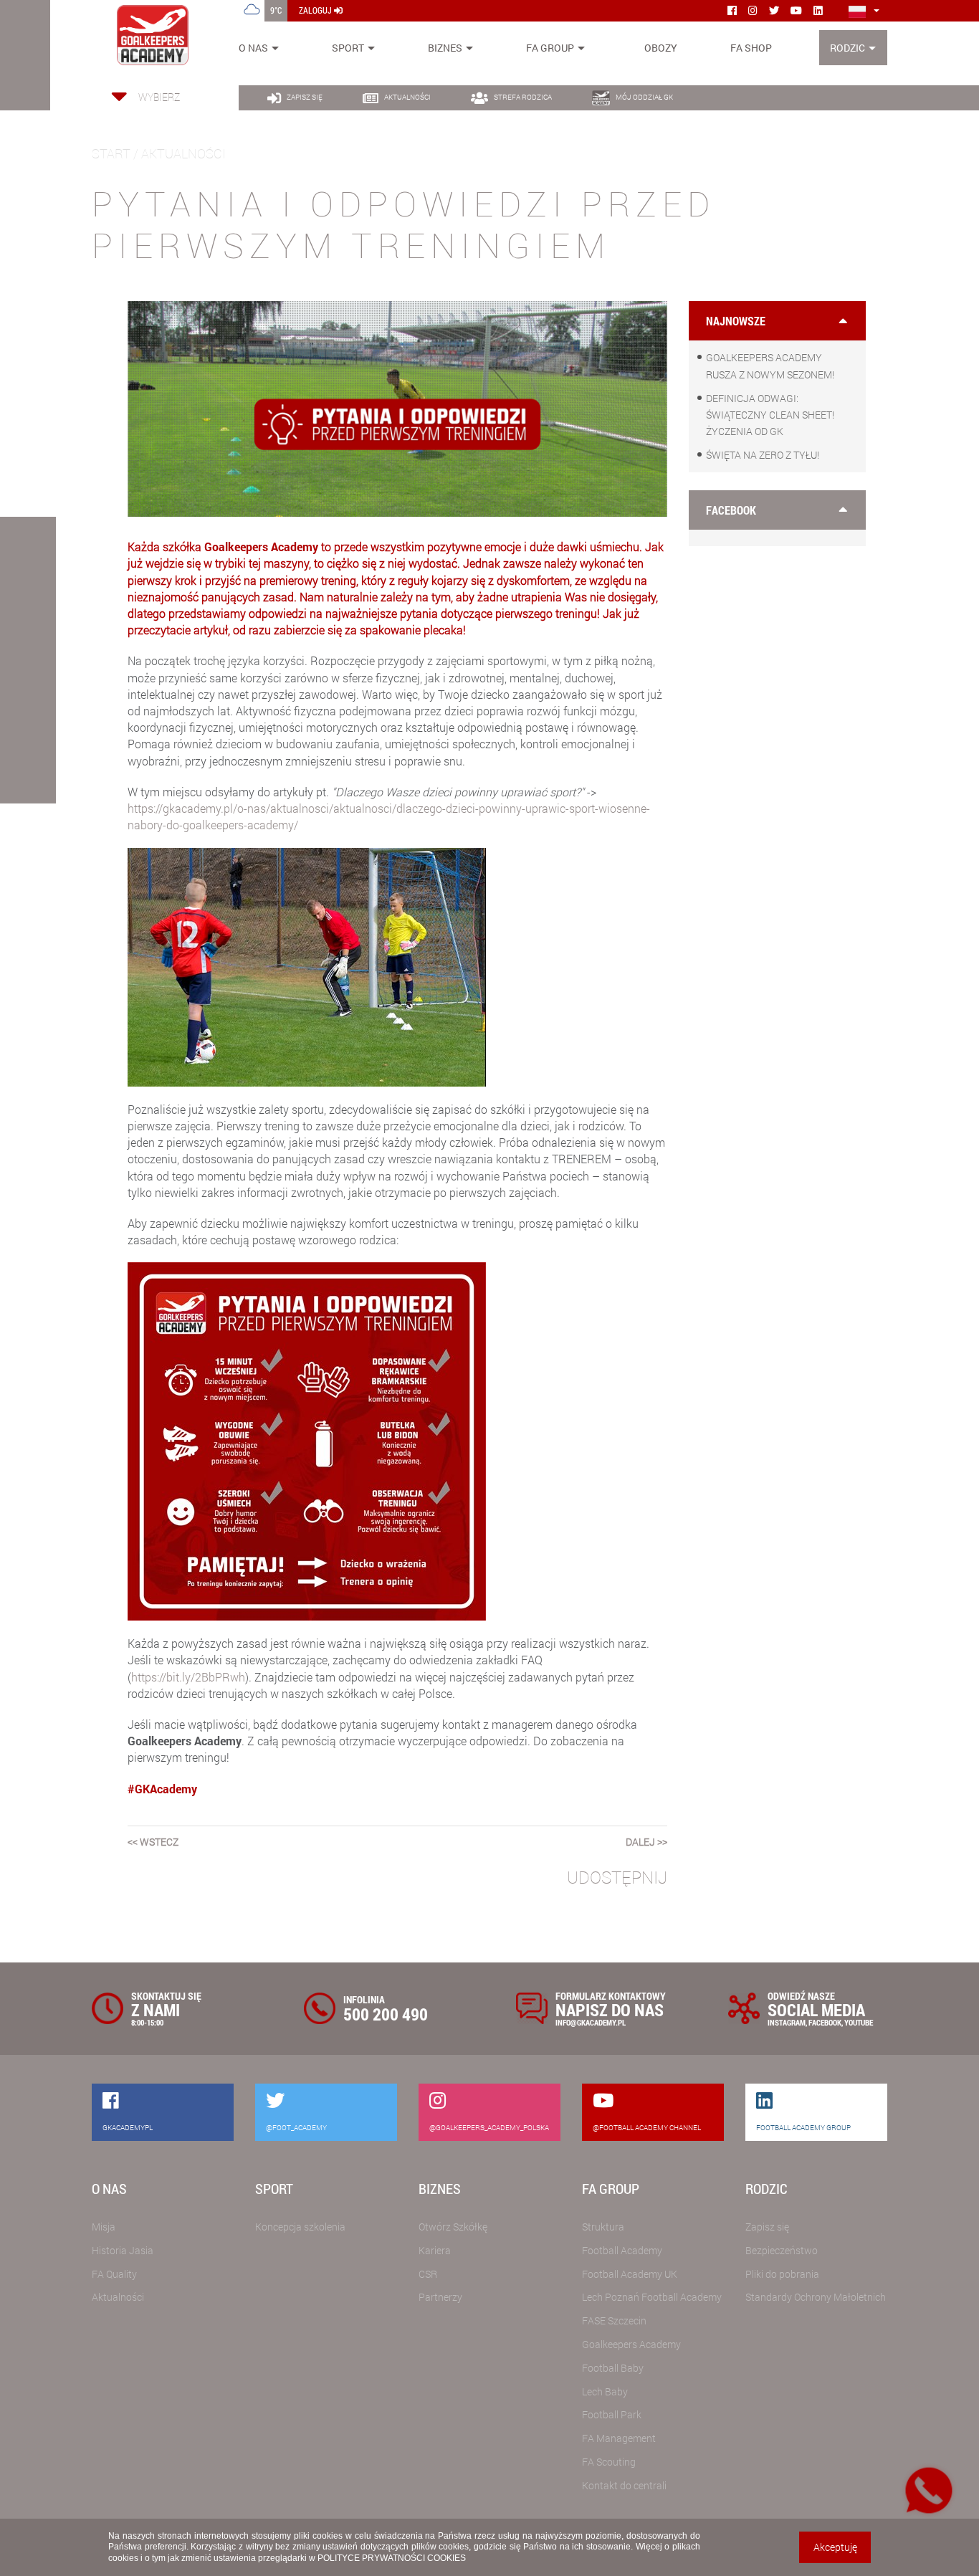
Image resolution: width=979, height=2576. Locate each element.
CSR (428, 2274)
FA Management (619, 2438)
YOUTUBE (859, 2022)
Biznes (445, 48)
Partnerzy (440, 2297)
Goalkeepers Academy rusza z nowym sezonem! (770, 366)
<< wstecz (153, 1842)
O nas (253, 48)
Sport (348, 48)
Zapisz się (767, 2227)
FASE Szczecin (614, 2320)
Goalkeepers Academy (631, 2344)
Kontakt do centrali (624, 2485)
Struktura (603, 2227)
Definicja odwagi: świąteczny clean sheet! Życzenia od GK (770, 415)
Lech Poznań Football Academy (652, 2297)
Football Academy (622, 2250)
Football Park (612, 2414)
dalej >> (646, 1842)
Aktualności (118, 2297)
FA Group (550, 48)
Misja (104, 2227)
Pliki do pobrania (782, 2274)
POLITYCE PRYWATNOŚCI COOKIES (392, 2558)
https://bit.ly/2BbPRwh (188, 1677)
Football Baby (613, 2368)
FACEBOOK (825, 2022)
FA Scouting (609, 2462)
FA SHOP (751, 48)
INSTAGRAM (787, 2022)
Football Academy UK (630, 2274)
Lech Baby (605, 2391)
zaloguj (316, 10)
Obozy (661, 48)
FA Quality (114, 2274)
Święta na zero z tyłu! (763, 455)
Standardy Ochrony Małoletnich (816, 2297)
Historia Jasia (123, 2250)
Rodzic (847, 48)
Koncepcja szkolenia (300, 2227)
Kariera (435, 2250)
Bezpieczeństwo (782, 2250)
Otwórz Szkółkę (453, 2227)
